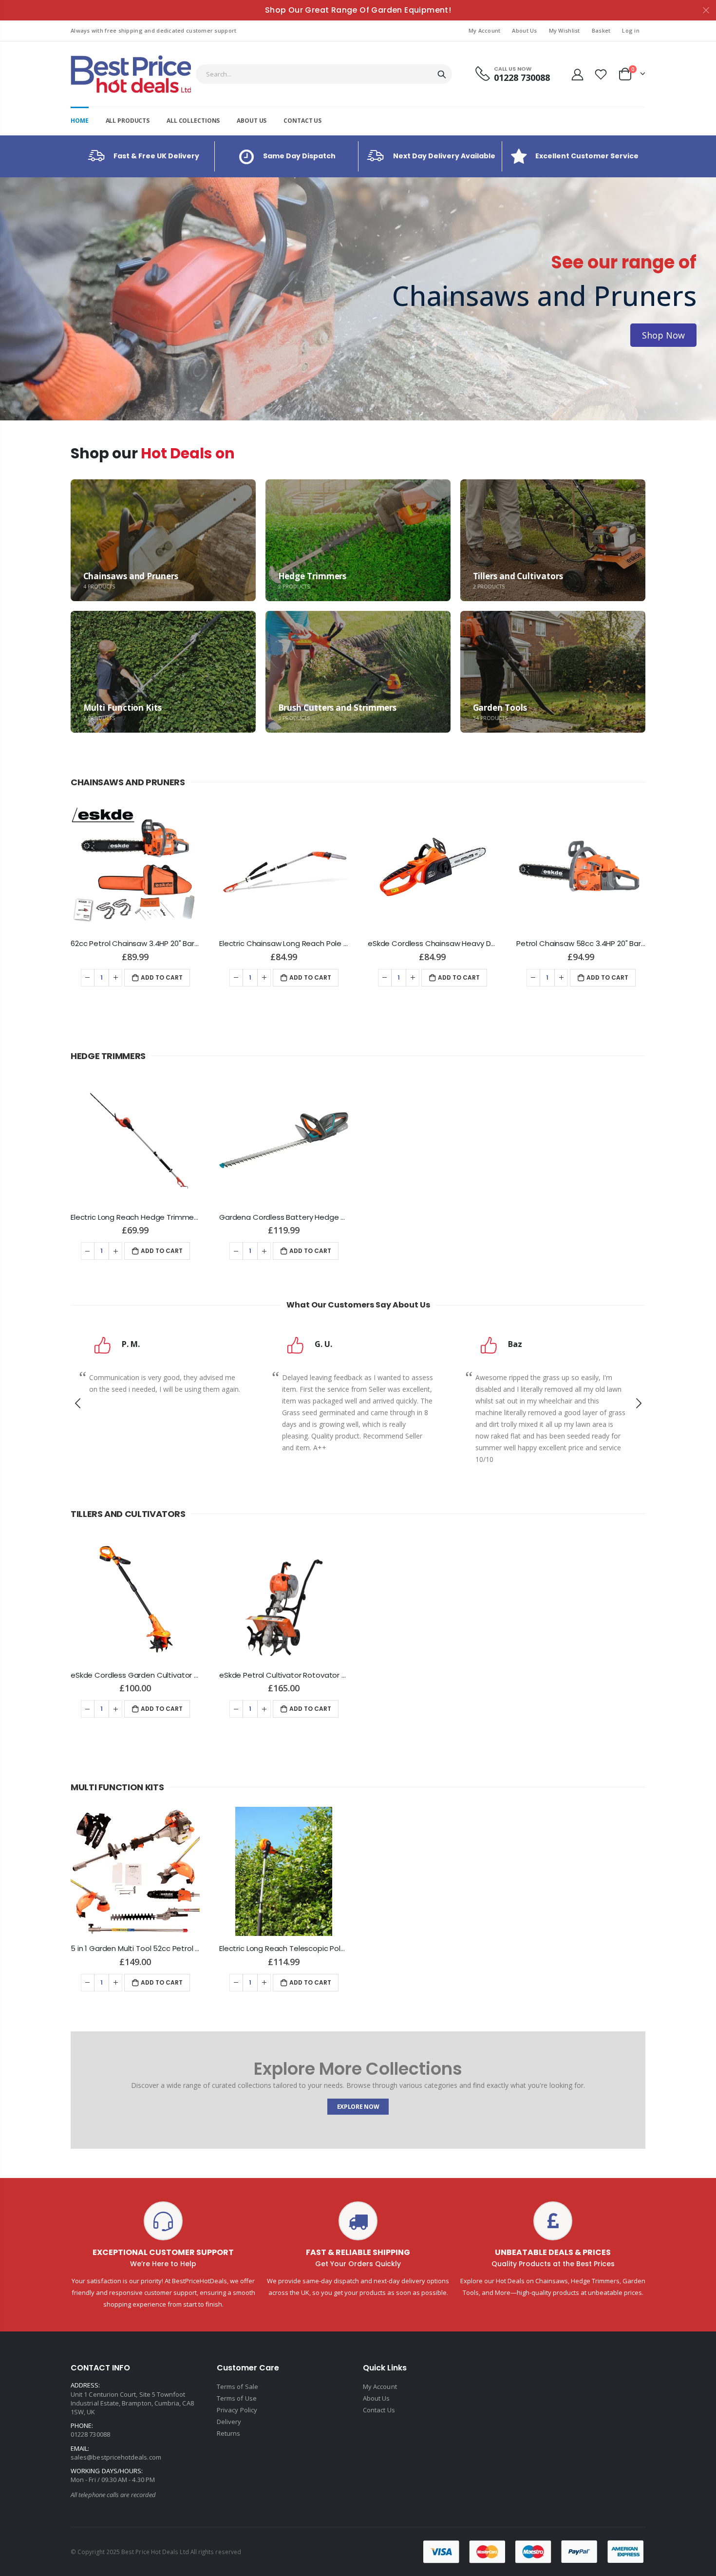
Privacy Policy (237, 2410)
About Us (524, 30)
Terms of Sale (237, 2387)
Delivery (229, 2422)
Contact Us (379, 2410)
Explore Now (358, 2107)
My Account (485, 30)
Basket (601, 30)
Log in (631, 30)
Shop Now (53, 335)
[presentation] (10, 299)
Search (442, 74)
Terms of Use (237, 2398)
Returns (228, 2433)
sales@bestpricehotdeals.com (116, 2457)
